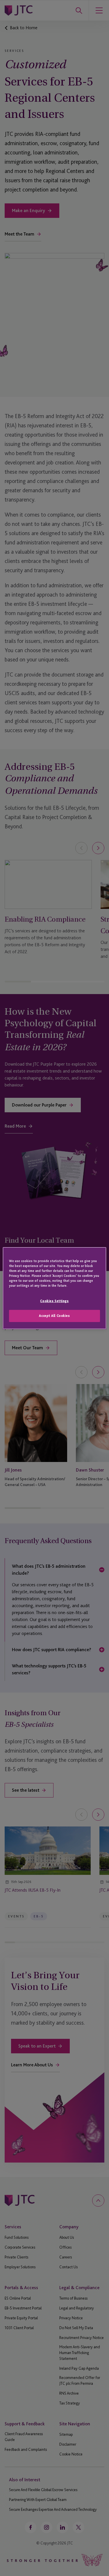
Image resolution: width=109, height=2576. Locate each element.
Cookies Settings (54, 1301)
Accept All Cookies (54, 1316)
